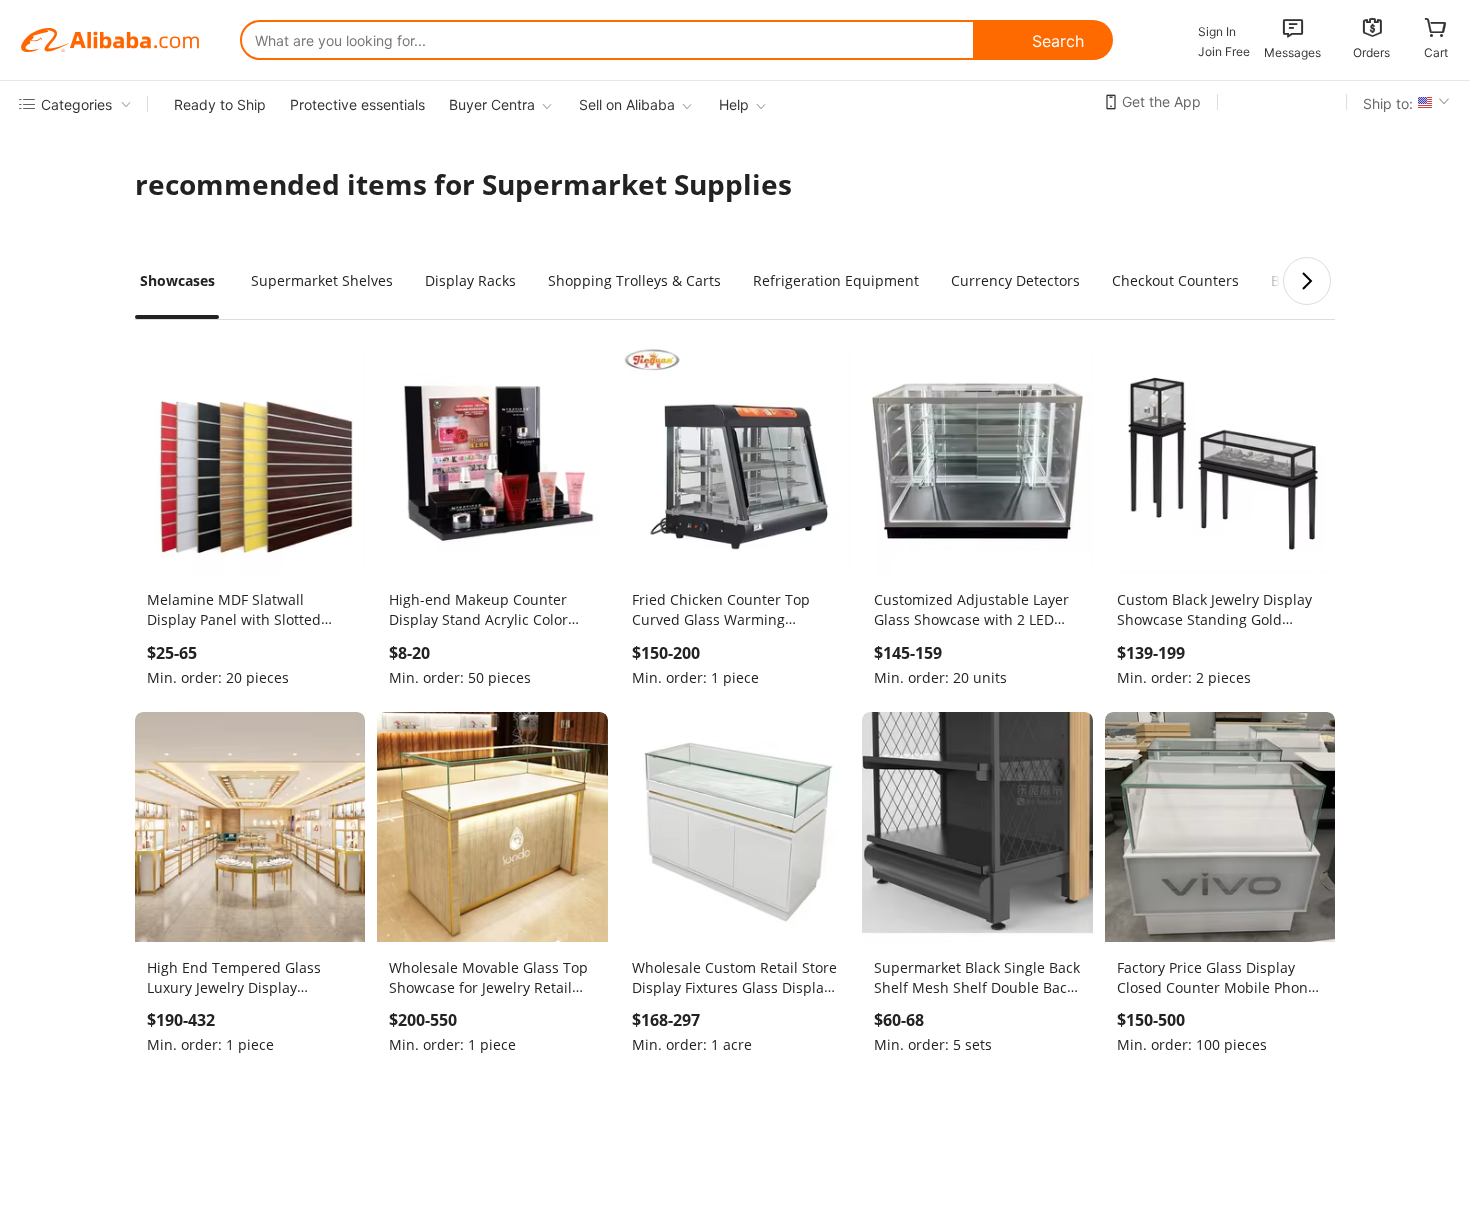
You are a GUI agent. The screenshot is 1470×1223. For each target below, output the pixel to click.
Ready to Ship (220, 104)
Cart (1436, 52)
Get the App (1161, 101)
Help (734, 104)
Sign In (1217, 31)
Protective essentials (357, 104)
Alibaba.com (110, 40)
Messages (1292, 52)
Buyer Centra (492, 104)
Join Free (1224, 51)
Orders (1371, 52)
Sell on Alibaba (627, 104)
